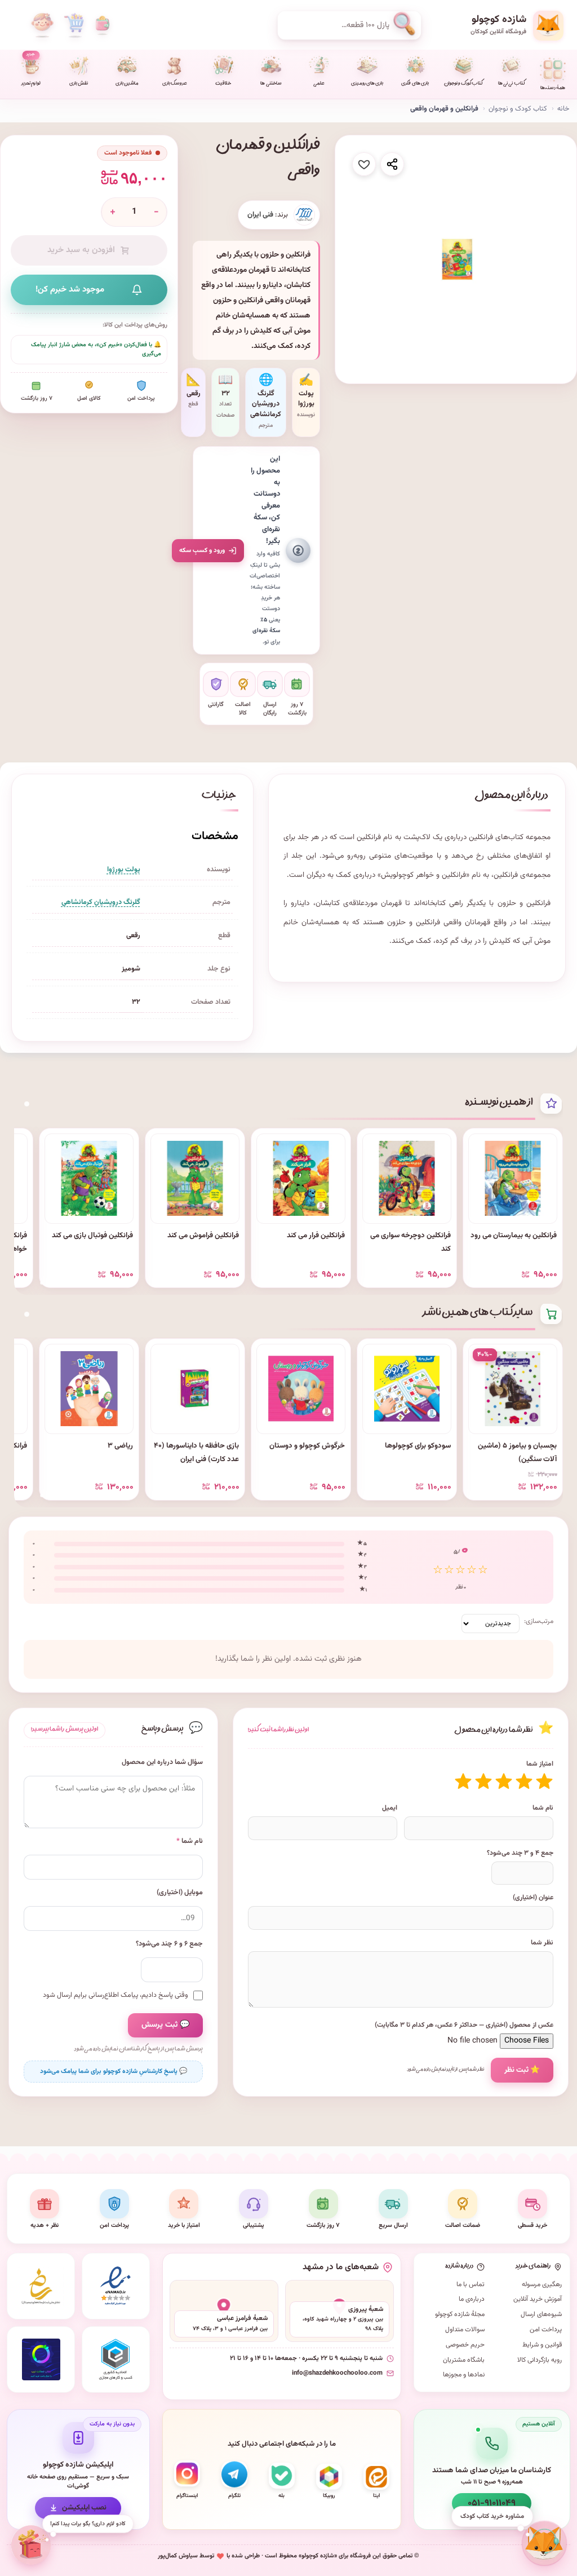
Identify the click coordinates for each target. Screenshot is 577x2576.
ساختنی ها (271, 84)
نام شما (543, 1808)
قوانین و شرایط (542, 2345)
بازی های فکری (415, 84)
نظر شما (542, 1943)
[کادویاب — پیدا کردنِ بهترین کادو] (30, 2545)
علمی (319, 84)
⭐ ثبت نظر (522, 2070)
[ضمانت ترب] (41, 2359)
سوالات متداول (465, 2330)
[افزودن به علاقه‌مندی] (364, 164)
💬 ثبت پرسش (165, 2025)
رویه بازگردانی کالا (540, 2360)
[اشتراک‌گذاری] (392, 164)
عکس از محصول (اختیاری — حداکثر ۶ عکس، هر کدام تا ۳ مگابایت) (464, 2025)
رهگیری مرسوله (542, 2284)
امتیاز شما (540, 1764)
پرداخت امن (546, 2330)
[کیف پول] (103, 25)
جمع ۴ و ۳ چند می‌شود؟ (520, 1853)
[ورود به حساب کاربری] (42, 25)
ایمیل (390, 1808)
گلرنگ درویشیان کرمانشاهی (101, 902)
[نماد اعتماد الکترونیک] (116, 2286)
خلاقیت (223, 84)
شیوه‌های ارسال (541, 2314)
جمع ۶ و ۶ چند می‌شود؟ (169, 1944)
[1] (544, 1781)
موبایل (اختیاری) (180, 1893)
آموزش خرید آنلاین (538, 2299)
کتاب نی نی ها (511, 84)
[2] (524, 1781)
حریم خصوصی (465, 2345)
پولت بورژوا (124, 870)
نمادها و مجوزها (464, 2375)
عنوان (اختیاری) (533, 1898)
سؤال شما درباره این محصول (162, 1763)
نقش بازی (79, 84)
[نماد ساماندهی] (41, 2286)
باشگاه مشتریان (464, 2360)
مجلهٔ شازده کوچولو (460, 2314)
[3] (504, 1781)
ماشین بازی (127, 84)
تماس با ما (471, 2284)
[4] (483, 1781)
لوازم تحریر (31, 70)
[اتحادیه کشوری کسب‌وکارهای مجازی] (116, 2359)
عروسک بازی (175, 84)
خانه (563, 109)
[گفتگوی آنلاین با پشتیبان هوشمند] (544, 2543)
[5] (463, 1781)
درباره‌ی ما (472, 2299)
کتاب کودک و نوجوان (463, 84)
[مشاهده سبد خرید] (74, 25)
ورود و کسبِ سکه (202, 550)
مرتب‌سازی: (539, 1621)
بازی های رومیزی (367, 84)
